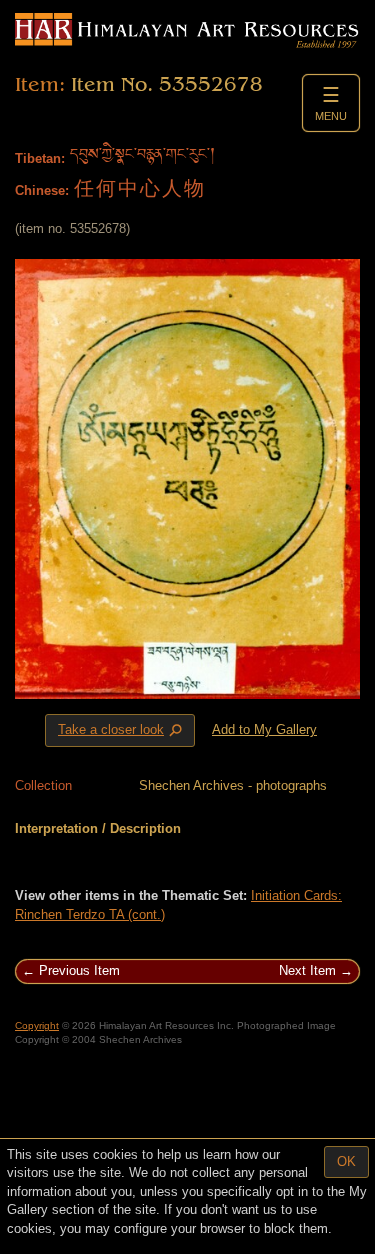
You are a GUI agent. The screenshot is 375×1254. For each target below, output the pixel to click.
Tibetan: (40, 158)
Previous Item (79, 970)
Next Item (307, 970)
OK (346, 1161)
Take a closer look (122, 731)
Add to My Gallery (264, 729)
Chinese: (42, 190)
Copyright (37, 1025)
